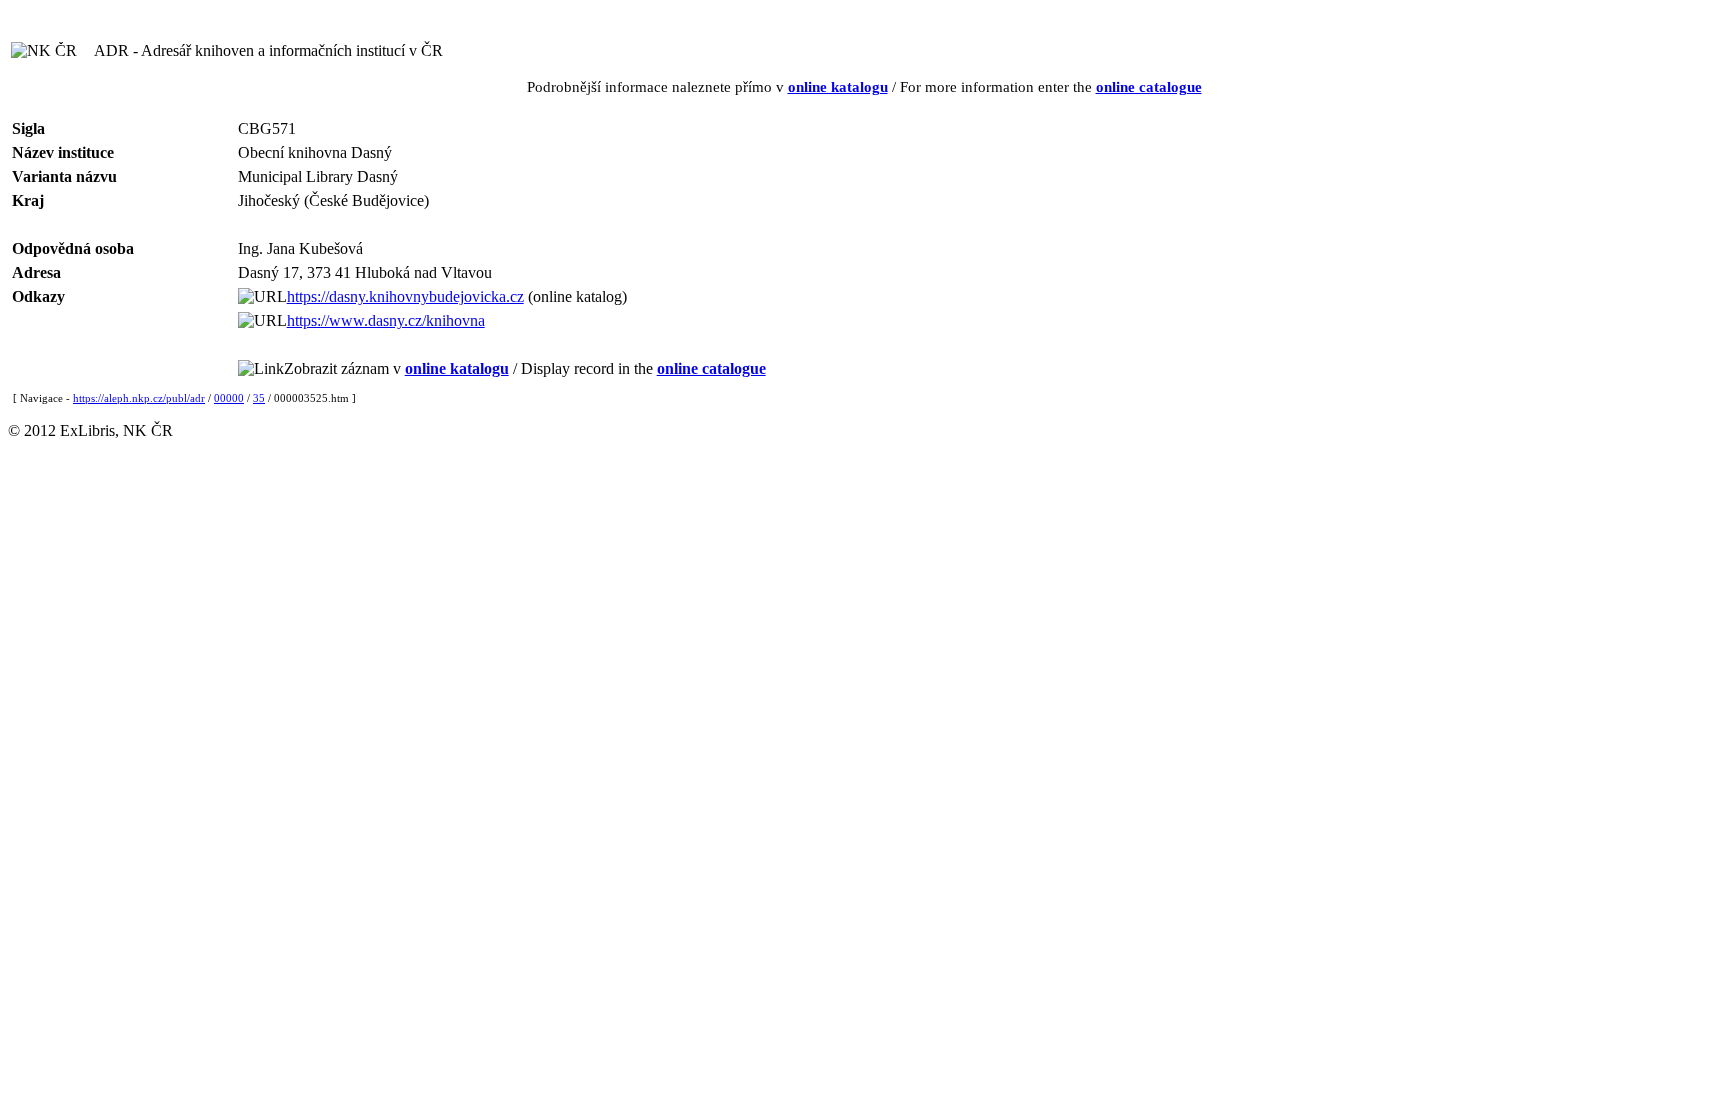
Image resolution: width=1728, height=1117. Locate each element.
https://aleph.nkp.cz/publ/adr (139, 398)
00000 (229, 398)
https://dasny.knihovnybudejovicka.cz (405, 296)
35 (259, 398)
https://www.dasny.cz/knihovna (386, 320)
